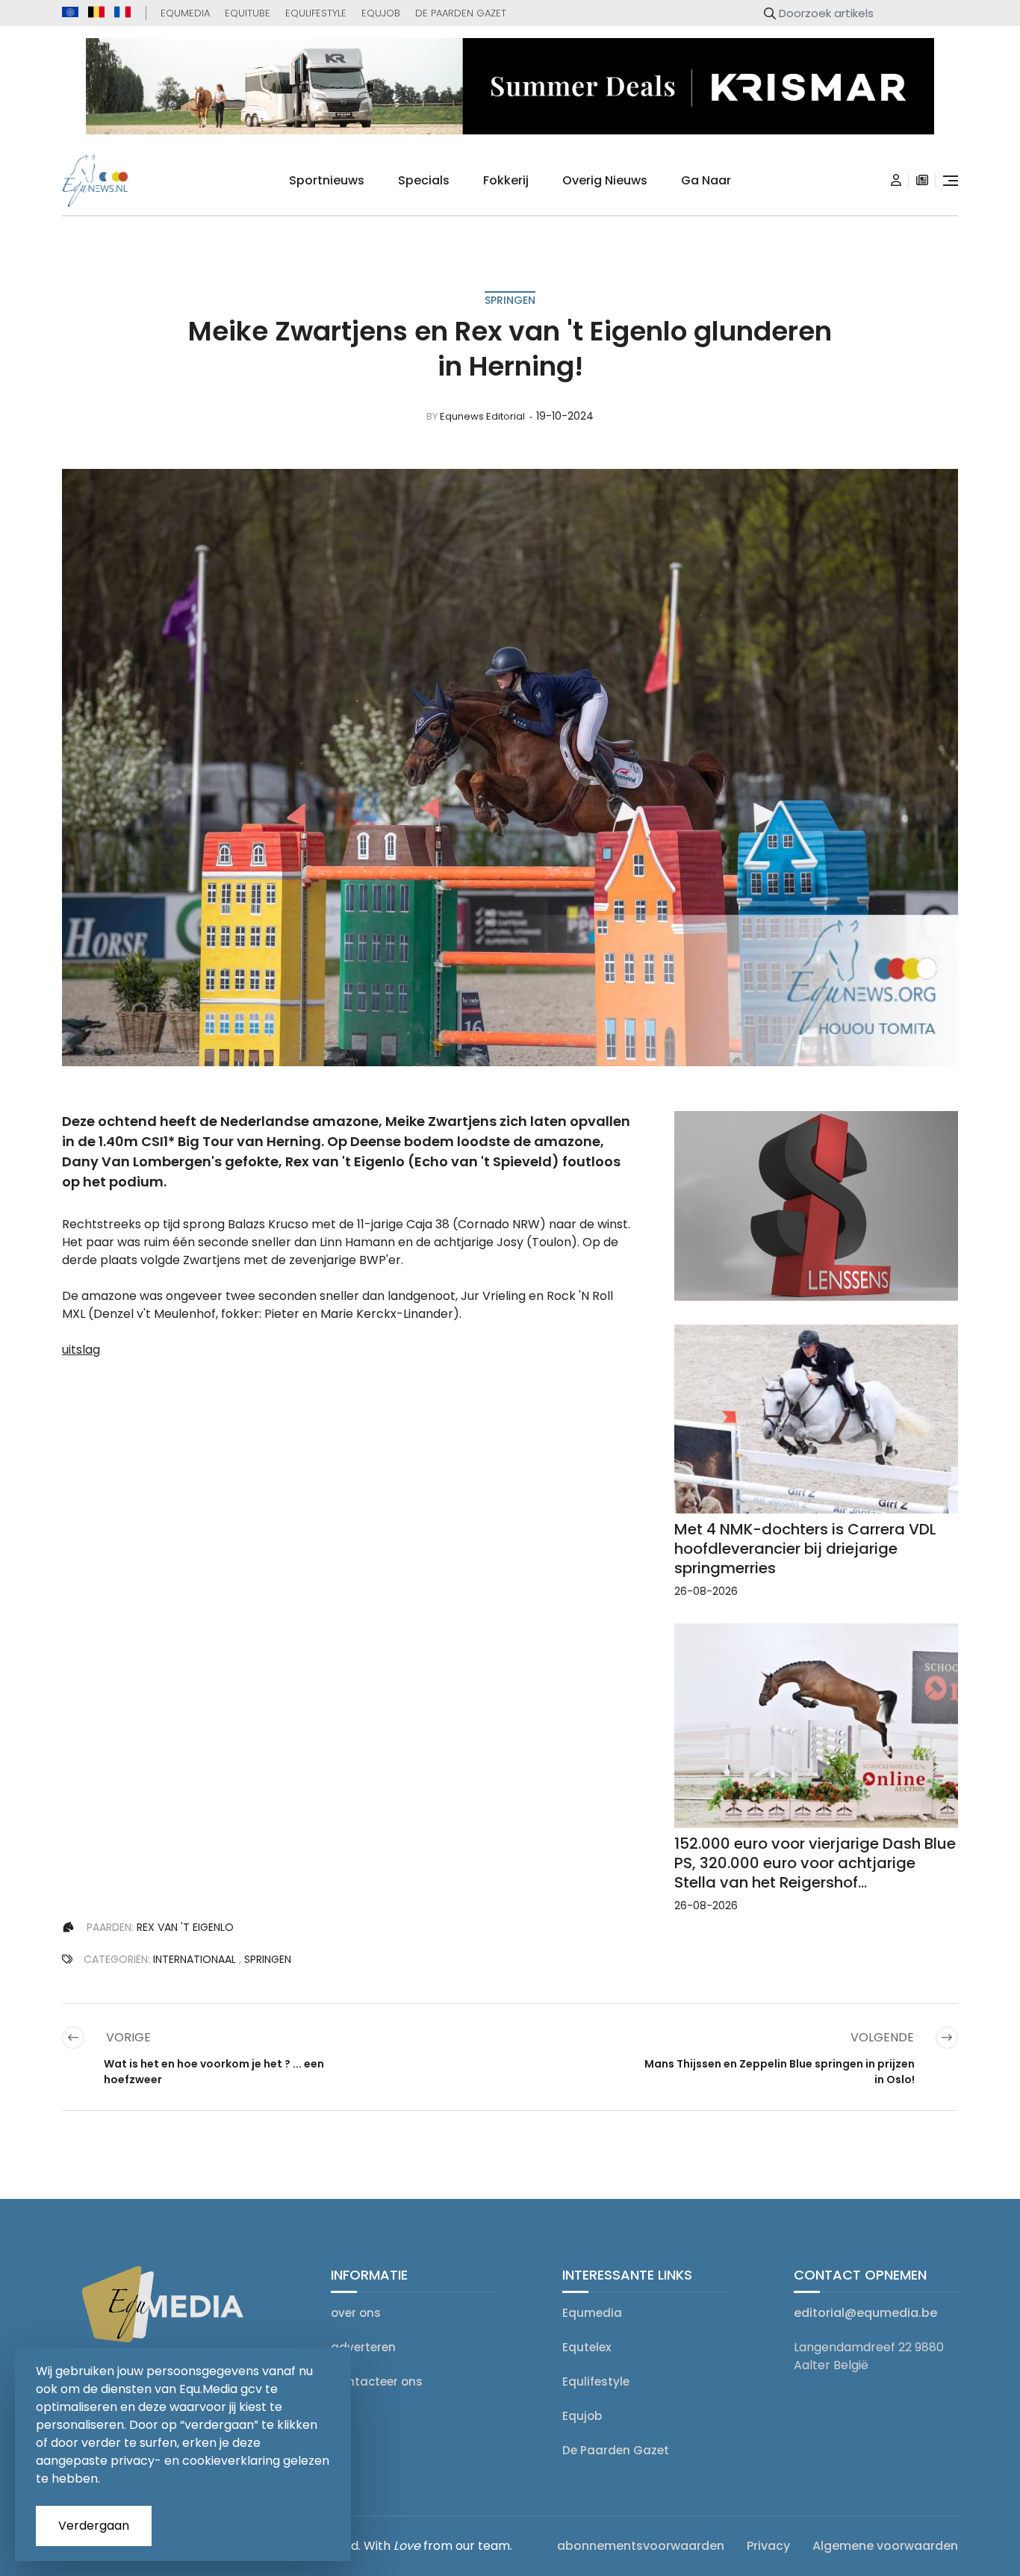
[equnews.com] (70, 12)
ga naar (706, 180)
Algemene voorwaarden (885, 2546)
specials (424, 180)
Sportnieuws (327, 180)
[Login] (896, 181)
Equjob (381, 13)
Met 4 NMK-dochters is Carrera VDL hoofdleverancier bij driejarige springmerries (805, 1549)
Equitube (248, 13)
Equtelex (587, 2347)
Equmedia (185, 13)
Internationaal (195, 1959)
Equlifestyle (316, 13)
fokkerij (506, 180)
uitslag (81, 1350)
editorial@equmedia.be (865, 2313)
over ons (356, 2313)
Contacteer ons (377, 2381)
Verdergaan (94, 2526)
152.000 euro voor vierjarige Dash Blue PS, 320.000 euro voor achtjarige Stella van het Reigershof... (815, 1863)
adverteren (363, 2347)
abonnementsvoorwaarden (641, 2546)
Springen (510, 300)
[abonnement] (922, 181)
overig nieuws (605, 180)
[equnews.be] (96, 12)
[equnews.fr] (122, 12)
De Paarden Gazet (461, 13)
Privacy (768, 2546)
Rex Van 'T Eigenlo (185, 1927)
